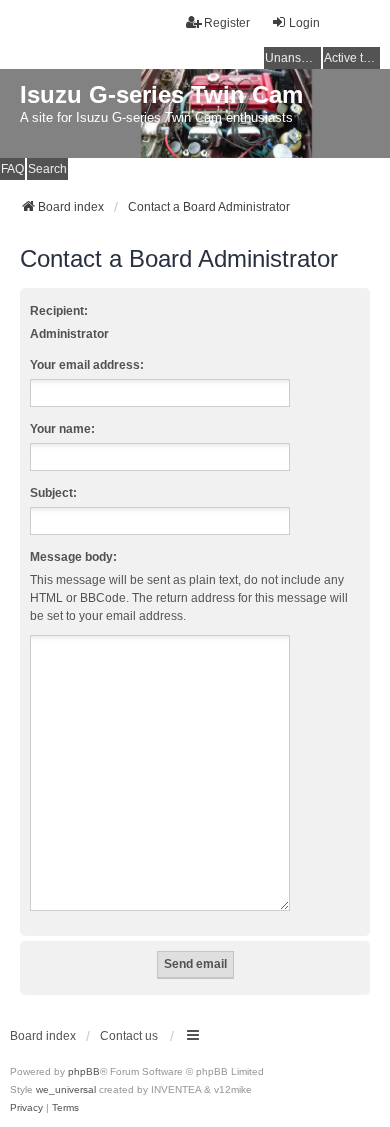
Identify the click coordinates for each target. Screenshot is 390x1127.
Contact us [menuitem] (129, 1036)
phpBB (84, 1071)
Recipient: (59, 311)
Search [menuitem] (47, 169)
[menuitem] (26, 1108)
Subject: (53, 493)
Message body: (73, 557)
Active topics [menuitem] (352, 58)
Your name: (62, 429)
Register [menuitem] (227, 23)
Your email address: (87, 365)
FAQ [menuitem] (12, 169)
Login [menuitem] (304, 23)
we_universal (66, 1089)
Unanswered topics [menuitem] (293, 58)
